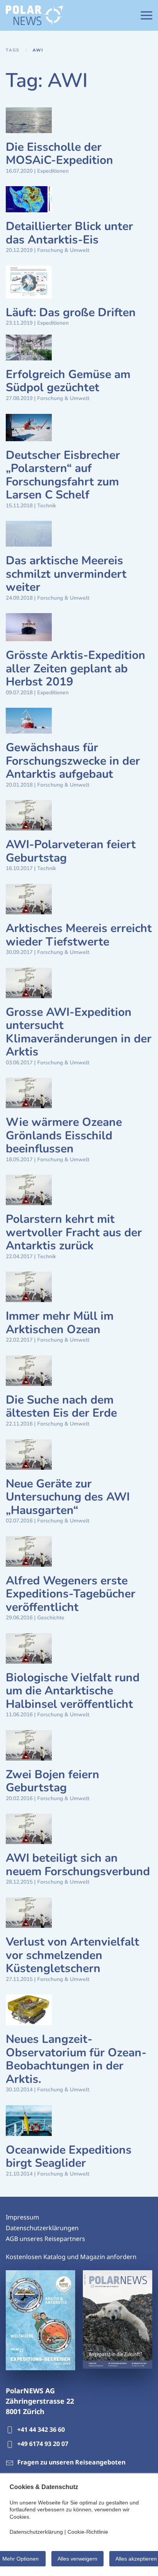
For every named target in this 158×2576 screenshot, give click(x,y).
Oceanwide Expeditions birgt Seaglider (69, 2157)
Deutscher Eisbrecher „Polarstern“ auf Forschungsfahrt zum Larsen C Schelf (63, 475)
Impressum (22, 2217)
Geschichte (51, 1618)
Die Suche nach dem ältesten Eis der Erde (61, 1407)
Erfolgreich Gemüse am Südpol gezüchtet (68, 381)
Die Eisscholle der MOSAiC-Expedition (59, 154)
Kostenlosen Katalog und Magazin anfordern (71, 2257)
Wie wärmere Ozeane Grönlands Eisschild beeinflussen (64, 1135)
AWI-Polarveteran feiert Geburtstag (71, 851)
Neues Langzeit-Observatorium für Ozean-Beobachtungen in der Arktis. (76, 2059)
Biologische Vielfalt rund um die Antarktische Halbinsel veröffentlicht (73, 1691)
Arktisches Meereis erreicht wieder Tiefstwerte (79, 935)
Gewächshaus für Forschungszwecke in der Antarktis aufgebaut (73, 761)
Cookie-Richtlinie (88, 2532)
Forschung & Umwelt (63, 250)
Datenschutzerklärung (36, 2532)
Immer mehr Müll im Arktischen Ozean (60, 1323)
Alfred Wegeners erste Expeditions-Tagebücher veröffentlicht (71, 1594)
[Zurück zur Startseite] (35, 15)
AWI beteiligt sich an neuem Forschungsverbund (78, 1865)
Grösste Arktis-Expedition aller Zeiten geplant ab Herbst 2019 (76, 669)
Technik (47, 506)
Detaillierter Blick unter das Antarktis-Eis (69, 233)
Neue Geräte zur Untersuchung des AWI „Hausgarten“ (68, 1497)
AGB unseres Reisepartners (45, 2239)
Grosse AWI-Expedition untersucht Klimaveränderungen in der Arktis (79, 1032)
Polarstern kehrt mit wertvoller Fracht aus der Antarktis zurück (74, 1232)
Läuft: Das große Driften (71, 313)
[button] (146, 15)
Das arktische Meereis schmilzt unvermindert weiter (66, 574)
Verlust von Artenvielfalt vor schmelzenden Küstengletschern (72, 1955)
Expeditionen (53, 171)
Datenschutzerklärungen (42, 2228)
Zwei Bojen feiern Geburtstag (53, 1781)
